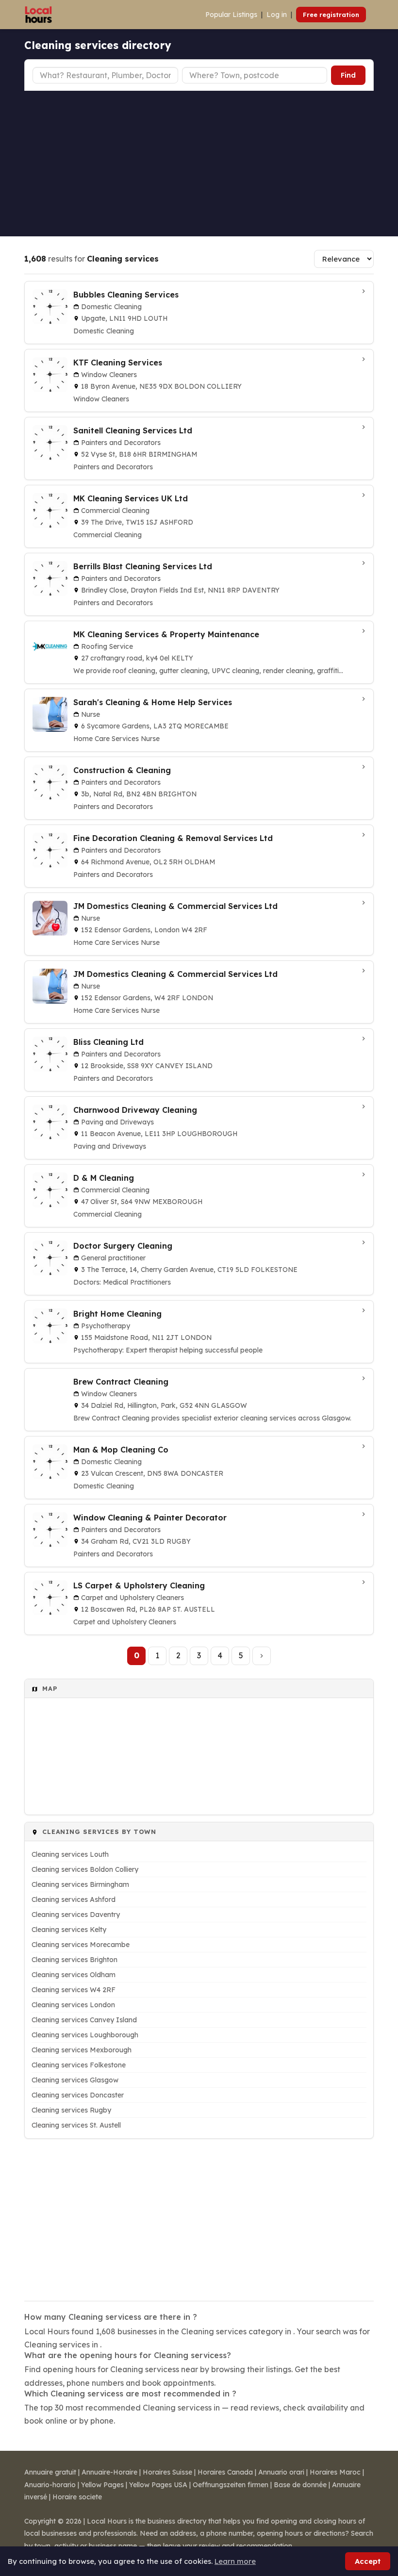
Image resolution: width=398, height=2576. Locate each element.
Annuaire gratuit (50, 2472)
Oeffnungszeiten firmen (231, 2485)
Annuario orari (281, 2472)
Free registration (331, 15)
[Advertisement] (199, 164)
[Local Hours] (39, 15)
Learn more (235, 2561)
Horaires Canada (225, 2472)
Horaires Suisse (167, 2472)
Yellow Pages (102, 2485)
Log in (277, 15)
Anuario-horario (50, 2485)
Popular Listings (231, 15)
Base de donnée (300, 2485)
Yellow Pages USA (158, 2485)
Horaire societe (77, 2497)
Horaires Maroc (335, 2472)
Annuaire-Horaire (109, 2472)
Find (348, 75)
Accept (368, 2561)
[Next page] (262, 1656)
